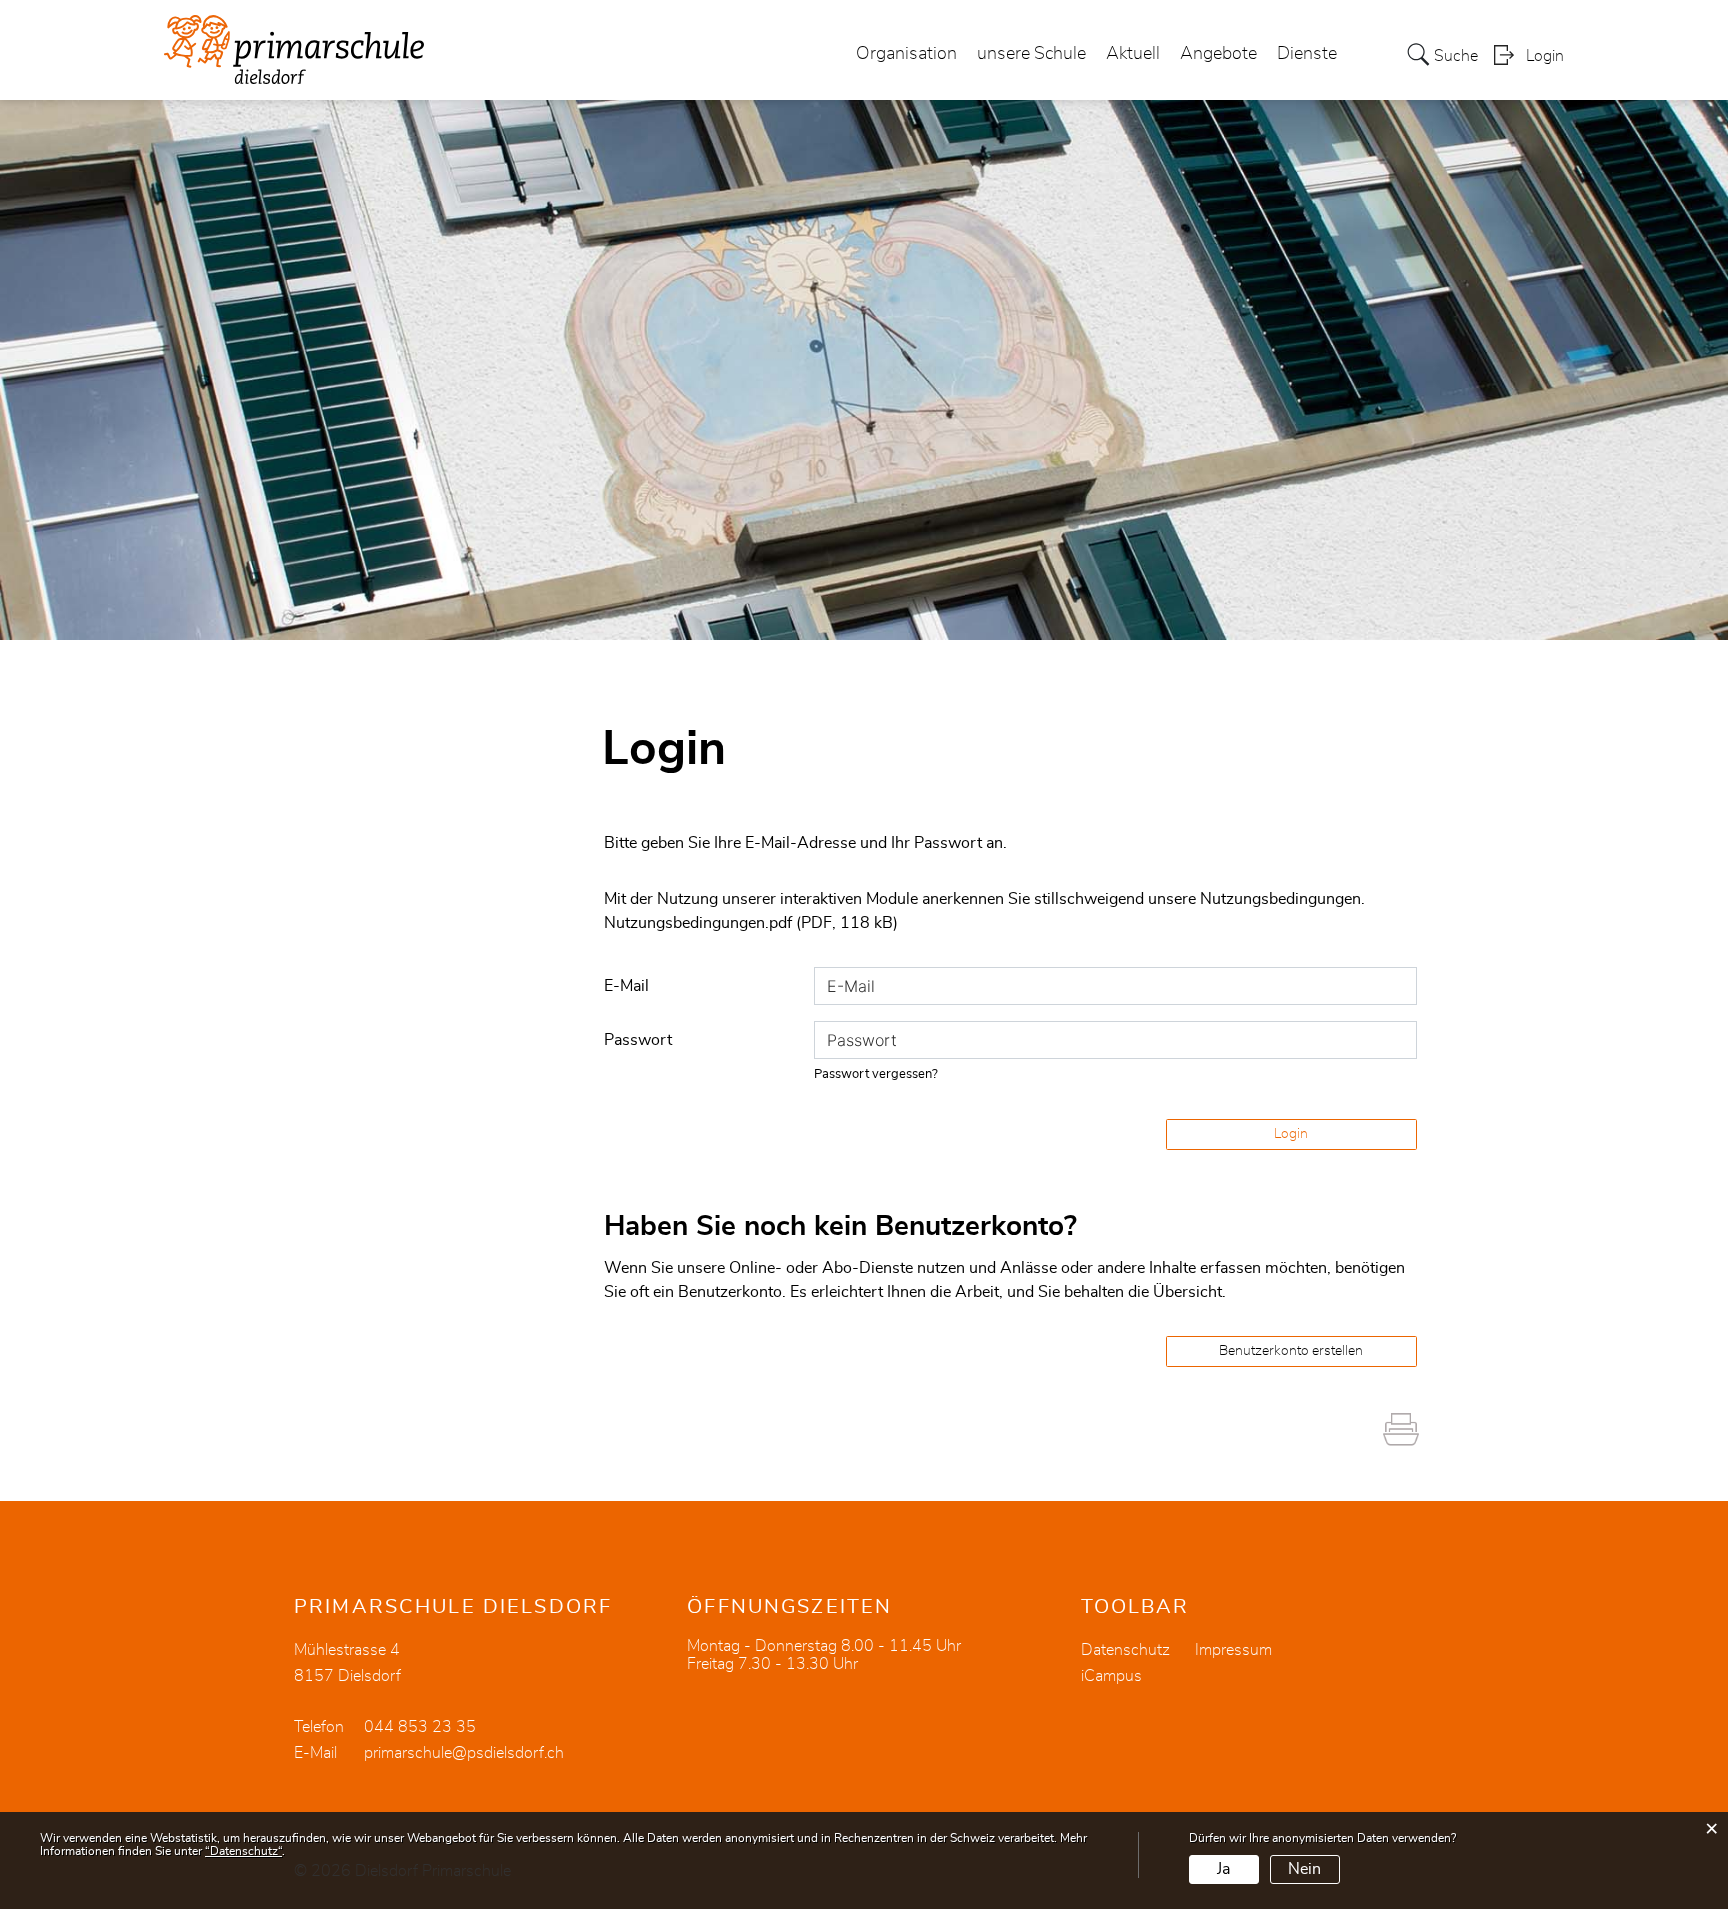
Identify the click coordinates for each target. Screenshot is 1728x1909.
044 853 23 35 (420, 1727)
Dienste (1307, 54)
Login (1545, 56)
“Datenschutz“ (243, 1851)
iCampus (1111, 1676)
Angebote (1218, 54)
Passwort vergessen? (876, 1074)
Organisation (906, 54)
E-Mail (626, 986)
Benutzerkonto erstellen (1291, 1351)
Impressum (1233, 1650)
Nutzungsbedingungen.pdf (698, 923)
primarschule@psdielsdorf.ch (464, 1753)
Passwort (638, 1040)
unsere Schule (1031, 54)
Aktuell (1133, 54)
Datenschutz (1125, 1650)
